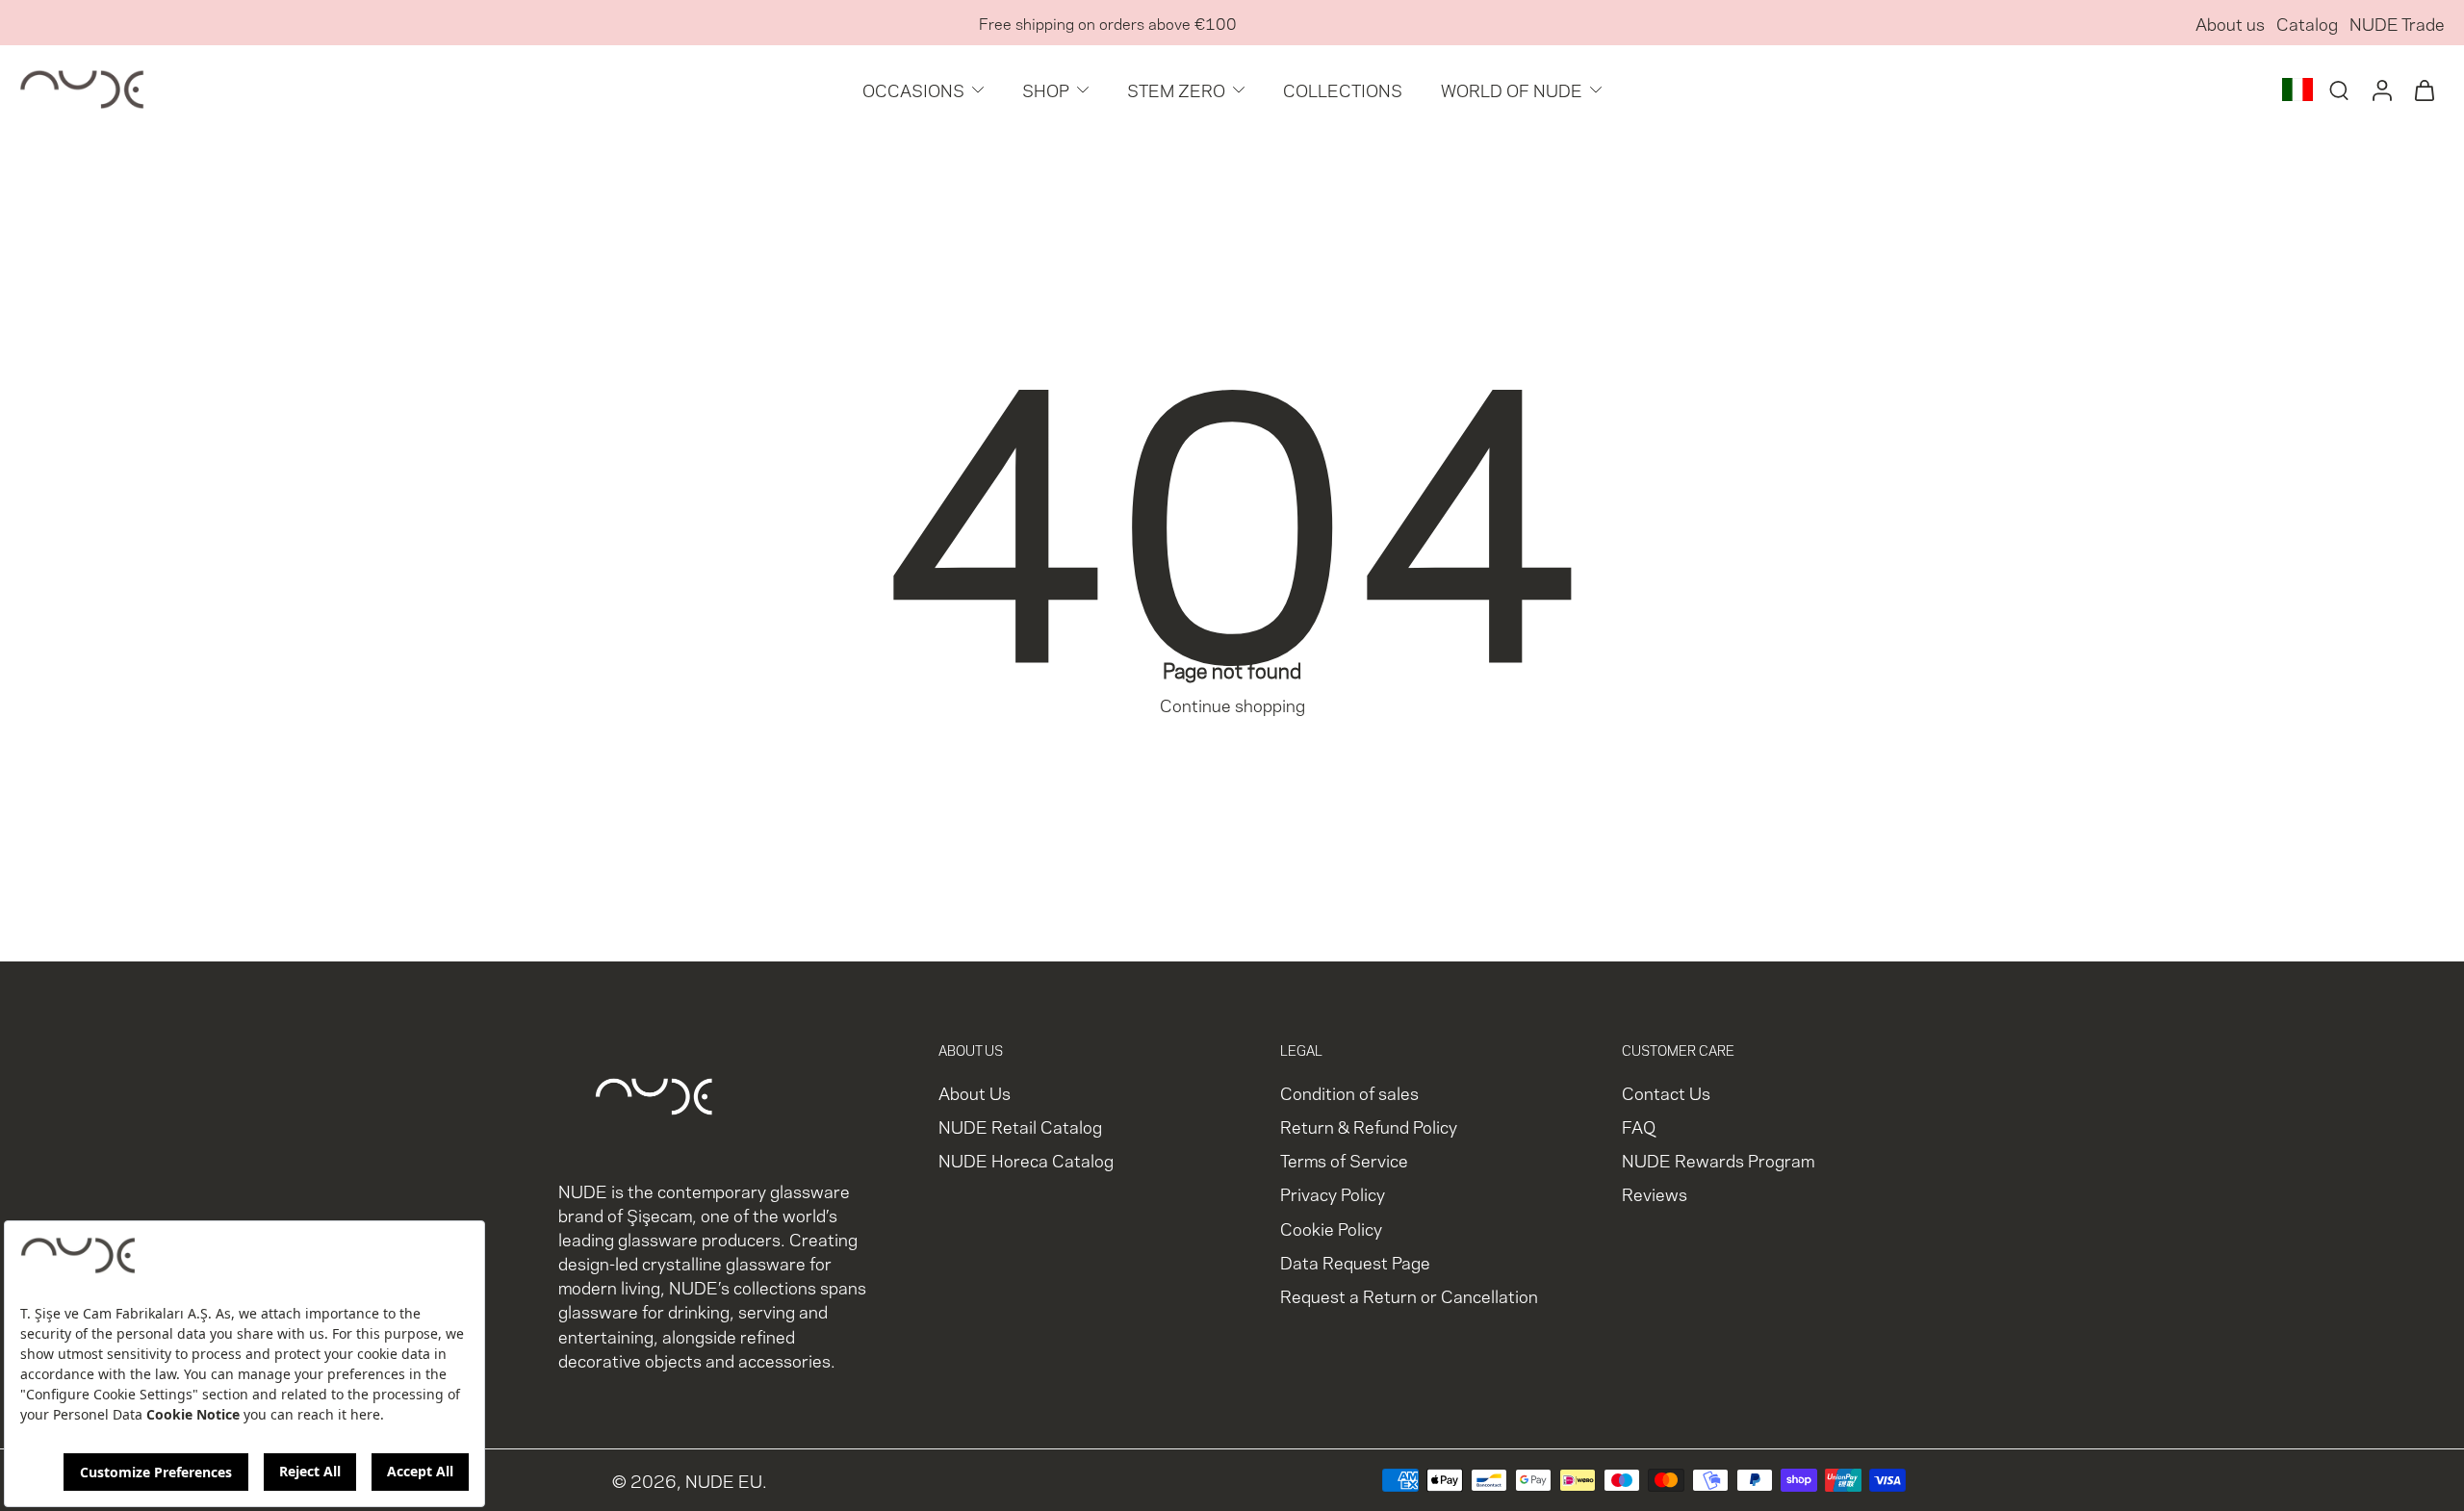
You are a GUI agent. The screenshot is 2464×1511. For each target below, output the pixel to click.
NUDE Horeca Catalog (1026, 1160)
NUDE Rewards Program (1718, 1160)
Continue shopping (1232, 704)
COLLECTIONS (1343, 89)
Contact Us (1666, 1092)
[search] (2339, 90)
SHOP (1046, 89)
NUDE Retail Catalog (1020, 1127)
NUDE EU (724, 1481)
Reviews (1655, 1194)
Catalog (2307, 23)
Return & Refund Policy (1369, 1127)
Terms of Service (1344, 1160)
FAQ (1639, 1127)
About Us (975, 1092)
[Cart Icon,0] (2424, 90)
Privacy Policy (1333, 1194)
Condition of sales (1349, 1092)
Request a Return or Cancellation (1409, 1295)
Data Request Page (1355, 1261)
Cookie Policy (1331, 1228)
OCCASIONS (913, 89)
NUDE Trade (2397, 23)
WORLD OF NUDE (1512, 89)
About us (2230, 23)
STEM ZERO (1176, 89)
